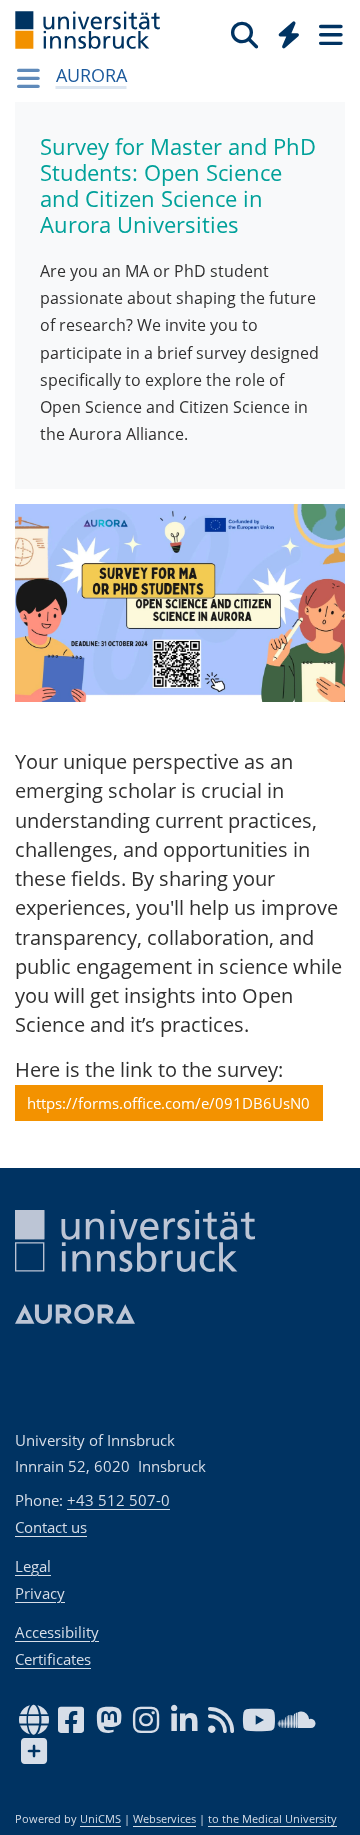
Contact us (51, 1527)
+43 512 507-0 (118, 1500)
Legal (33, 1566)
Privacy (40, 1593)
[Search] (244, 34)
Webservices (164, 1819)
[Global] (283, 31)
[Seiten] (329, 34)
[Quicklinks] (289, 34)
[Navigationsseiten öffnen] (28, 78)
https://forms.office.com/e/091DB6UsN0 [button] (168, 1103)
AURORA (91, 75)
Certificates (53, 1659)
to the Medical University (272, 1819)
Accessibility (57, 1632)
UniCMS (100, 1819)
